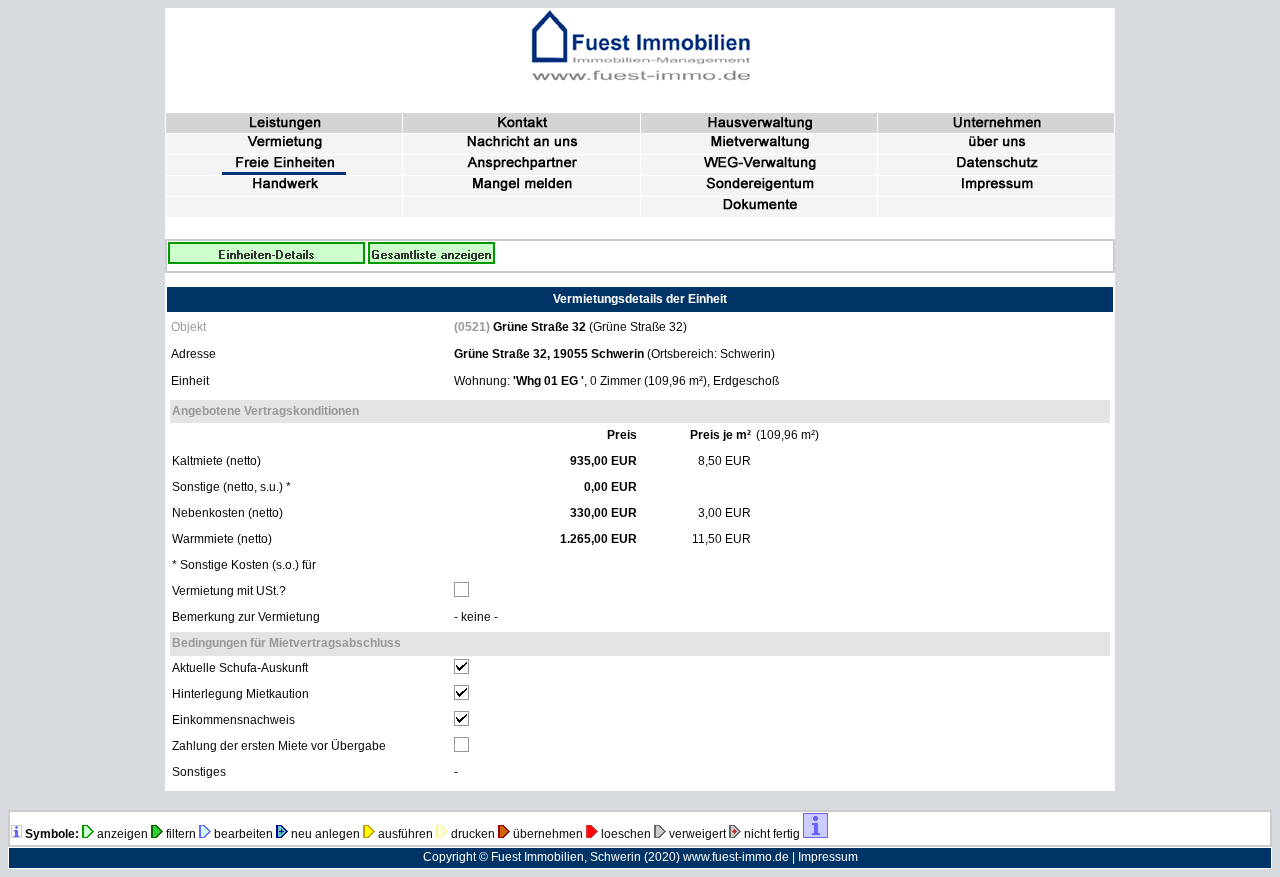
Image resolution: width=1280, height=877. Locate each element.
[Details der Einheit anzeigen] (266, 260)
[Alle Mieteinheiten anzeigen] (431, 260)
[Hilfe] (815, 834)
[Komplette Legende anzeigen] (16, 834)
